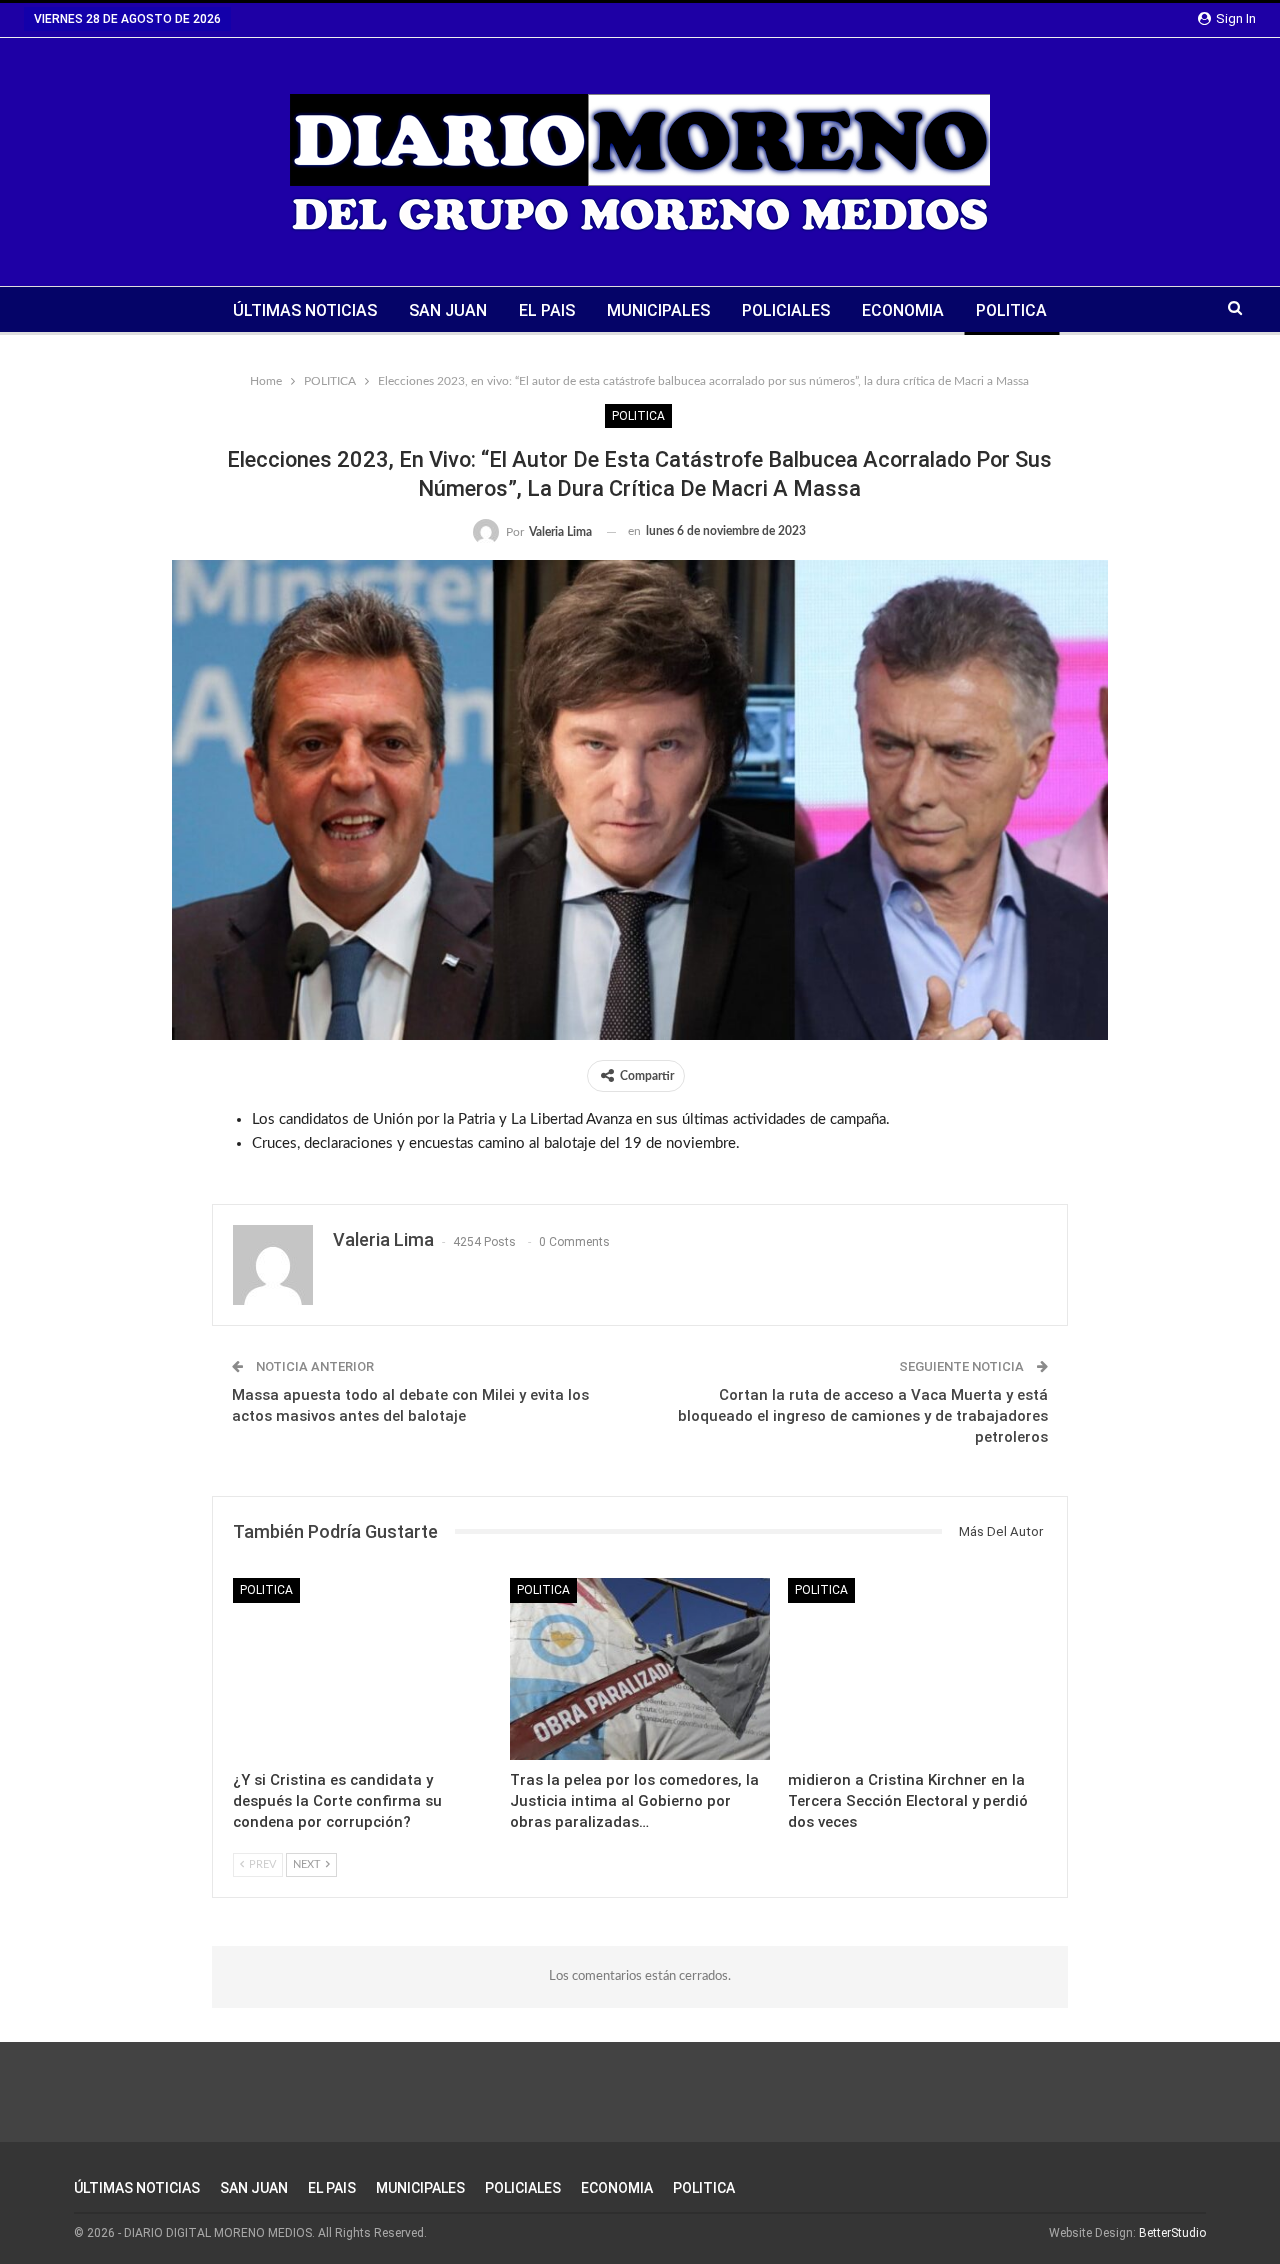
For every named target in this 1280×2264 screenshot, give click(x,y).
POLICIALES (786, 310)
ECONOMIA (903, 310)
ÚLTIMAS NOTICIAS (305, 310)
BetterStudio (1172, 2233)
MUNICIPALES (658, 310)
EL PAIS (547, 310)
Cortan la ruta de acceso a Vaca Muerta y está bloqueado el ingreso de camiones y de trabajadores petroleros (863, 1416)
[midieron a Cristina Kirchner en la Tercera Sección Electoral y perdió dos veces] (917, 1668)
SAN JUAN (448, 310)
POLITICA (1011, 310)
